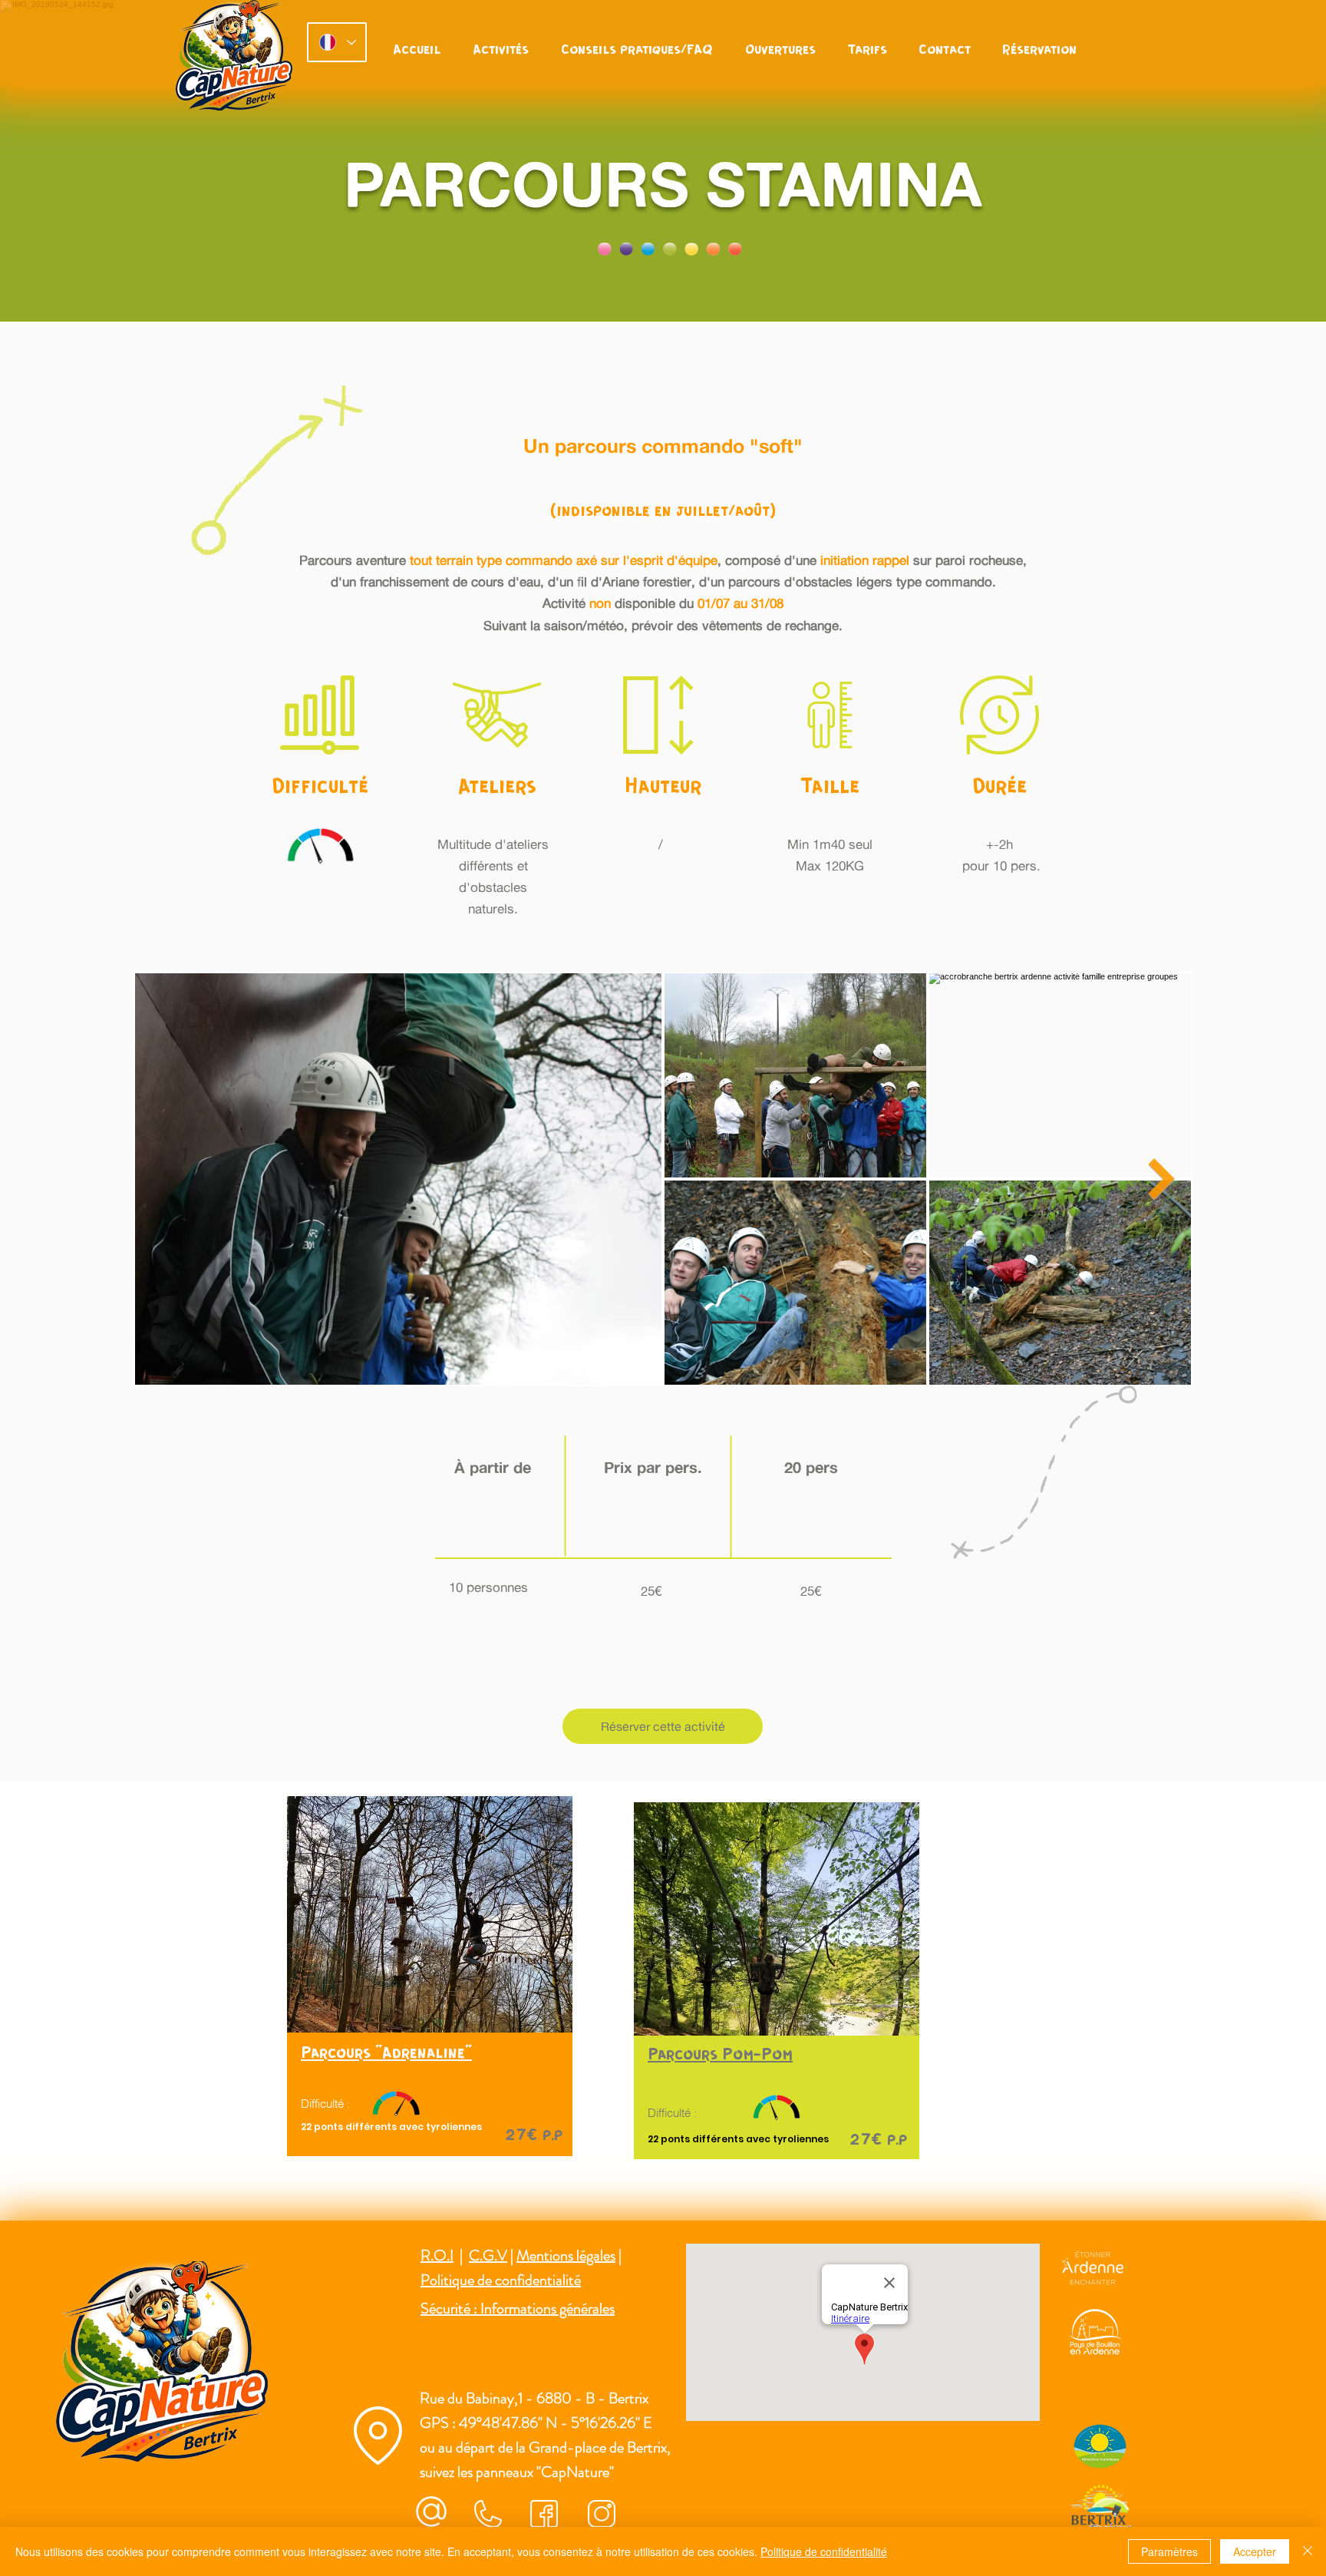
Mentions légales (566, 2256)
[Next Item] (1161, 1179)
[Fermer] (1308, 2551)
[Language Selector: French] (337, 42)
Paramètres (1169, 2551)
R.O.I (437, 2256)
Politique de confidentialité (501, 2280)
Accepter (1255, 2551)
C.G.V (488, 2256)
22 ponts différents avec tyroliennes (393, 2127)
